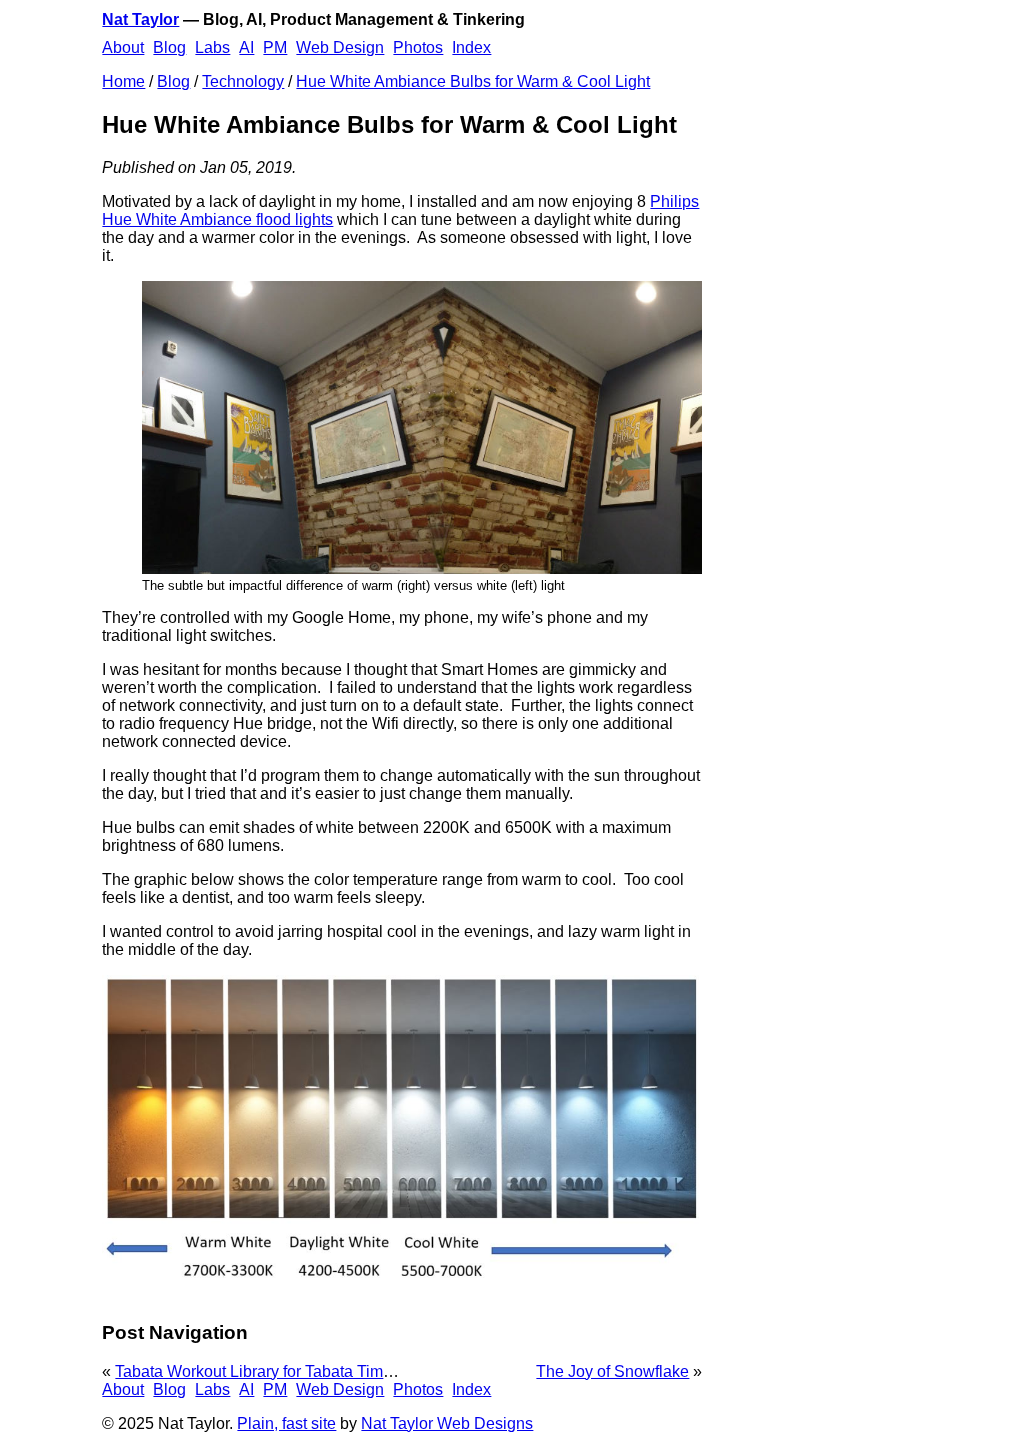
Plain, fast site (286, 1423)
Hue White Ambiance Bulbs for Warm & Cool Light (473, 81)
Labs (212, 47)
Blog (169, 47)
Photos (418, 47)
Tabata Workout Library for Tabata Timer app (271, 1371)
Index (471, 47)
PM (275, 47)
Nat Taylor (140, 19)
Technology (243, 81)
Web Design (340, 47)
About (123, 47)
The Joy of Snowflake (612, 1371)
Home (123, 81)
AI (246, 47)
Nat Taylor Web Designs (447, 1423)
